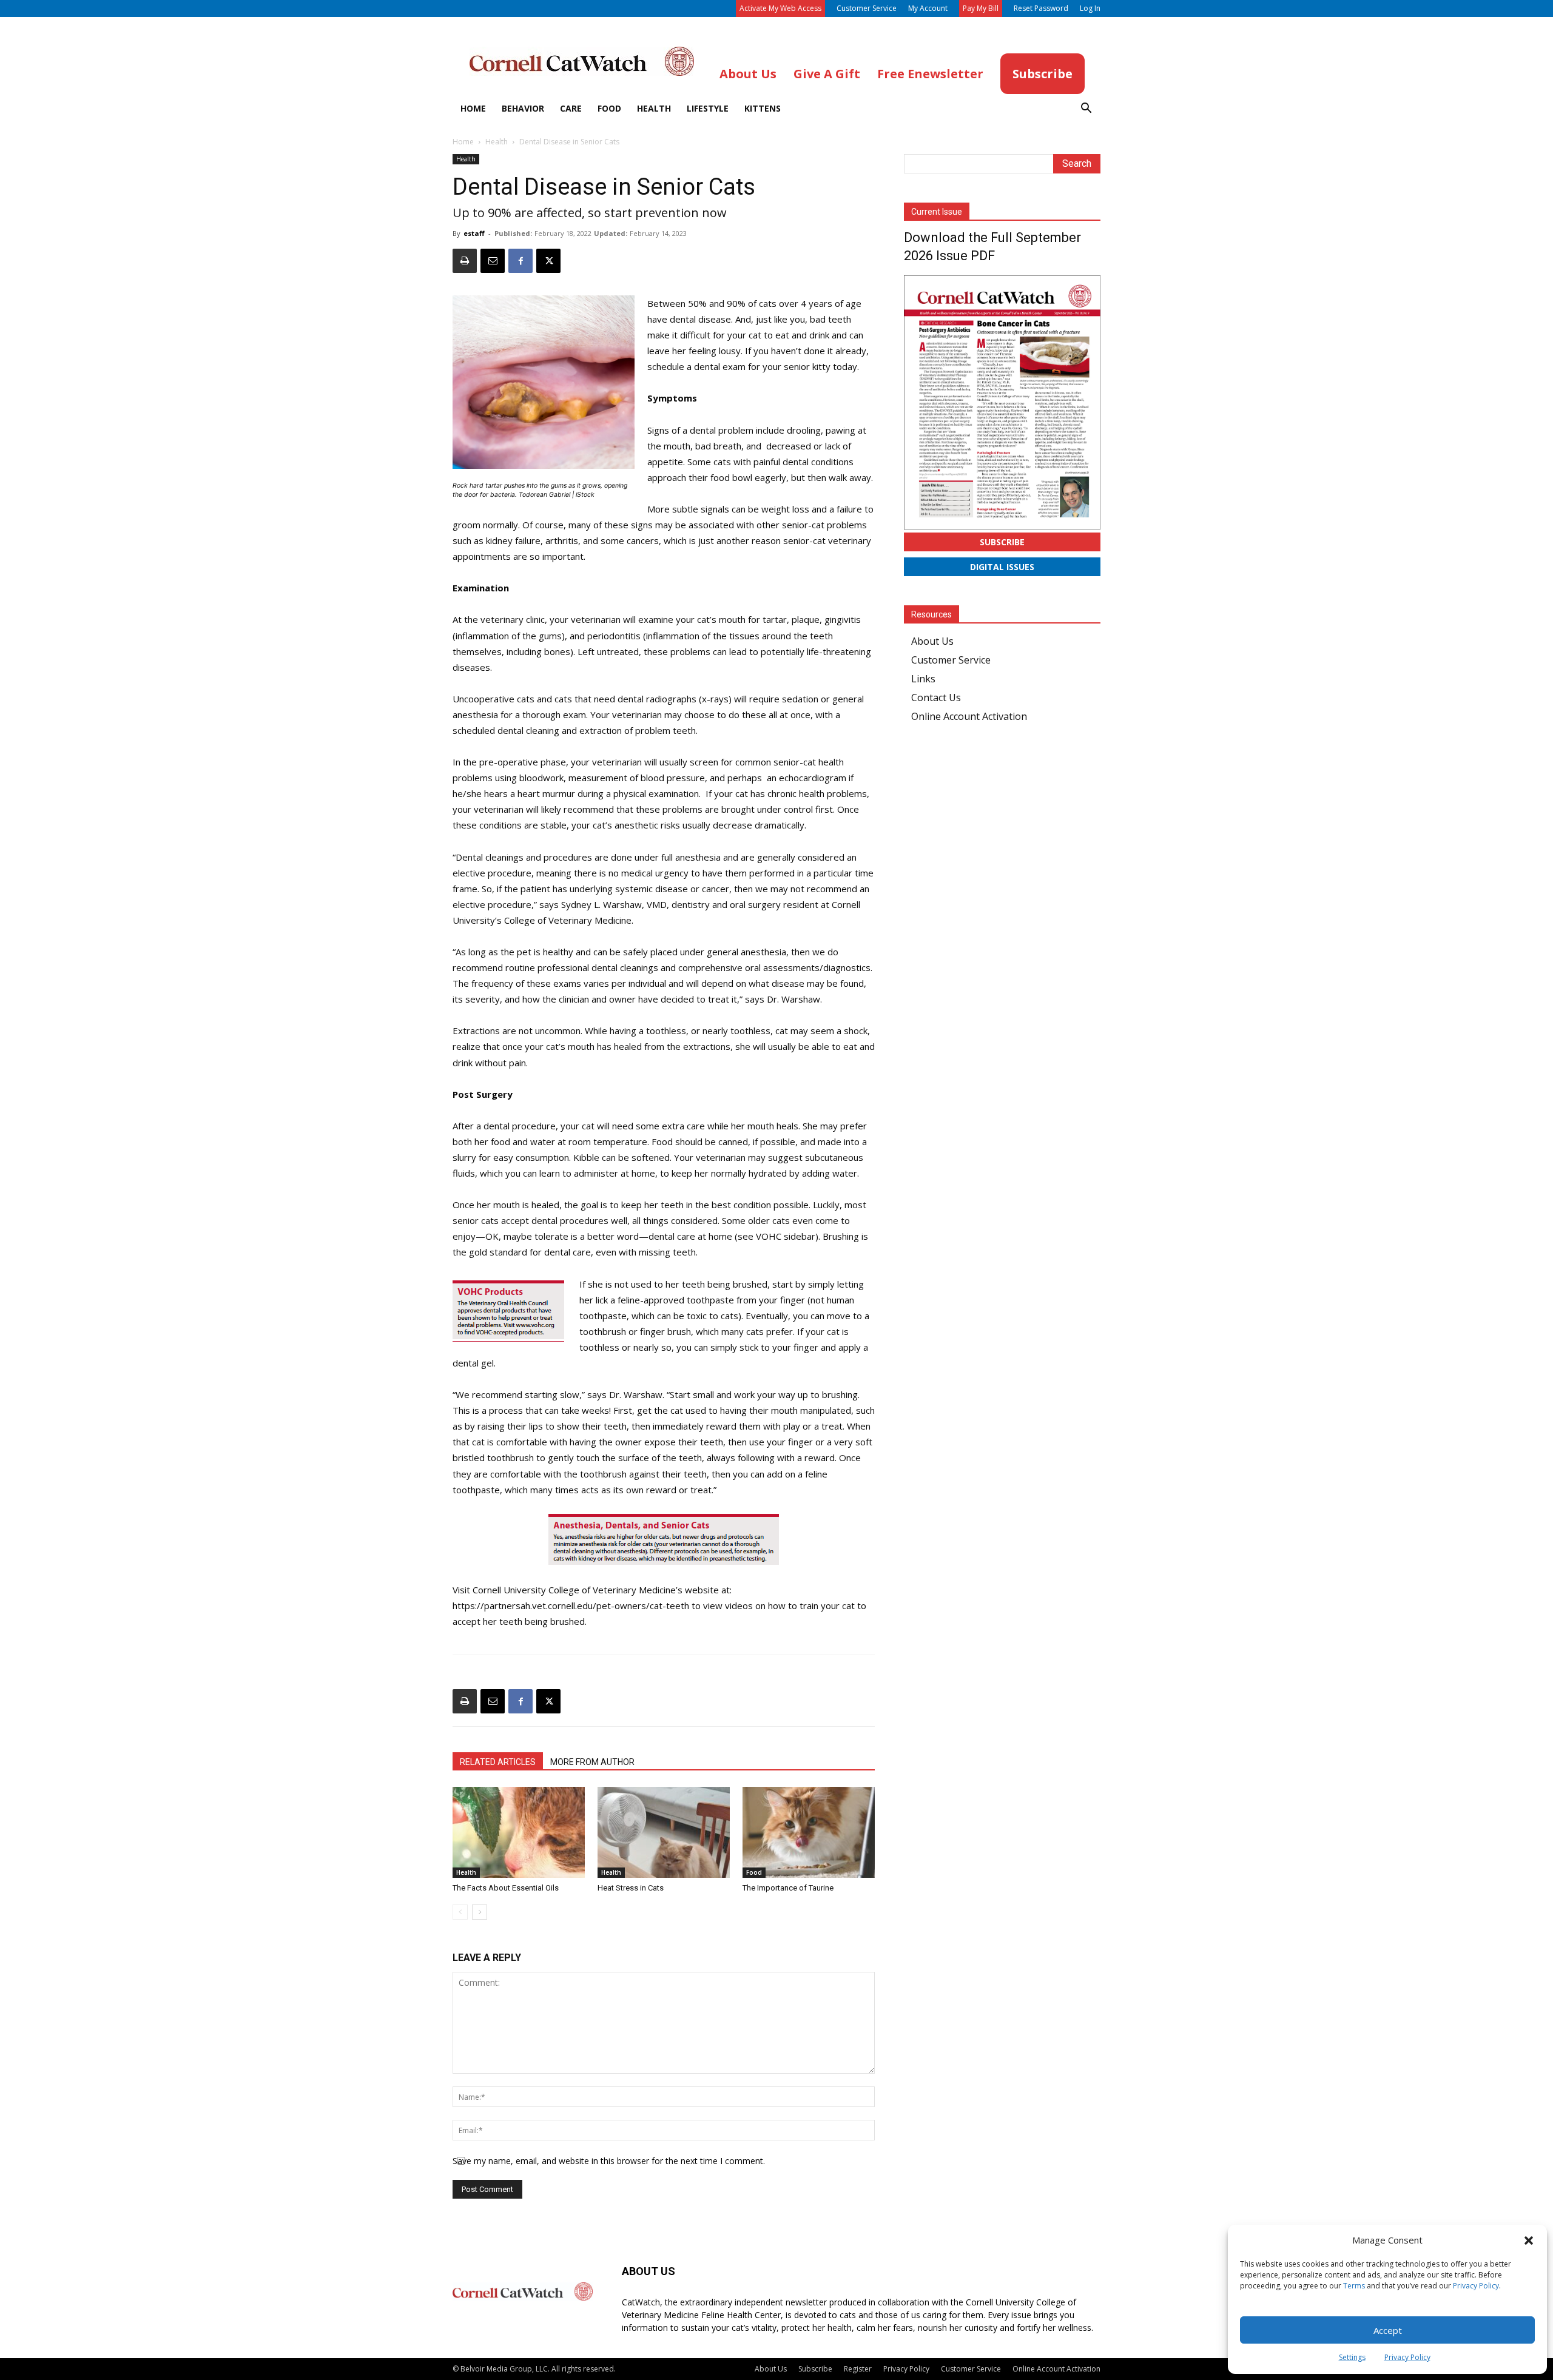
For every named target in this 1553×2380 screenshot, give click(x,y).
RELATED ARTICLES (498, 1762)
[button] (1529, 2240)
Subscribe (1002, 542)
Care (571, 108)
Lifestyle (708, 108)
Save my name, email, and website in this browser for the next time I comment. (609, 2161)
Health (654, 108)
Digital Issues (1002, 567)
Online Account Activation (969, 716)
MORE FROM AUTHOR (592, 1762)
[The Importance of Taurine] (809, 1832)
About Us (932, 641)
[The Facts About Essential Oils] (519, 1832)
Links (923, 679)
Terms (1354, 2286)
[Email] (493, 261)
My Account (928, 8)
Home (473, 108)
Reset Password (1041, 8)
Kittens (763, 108)
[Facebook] (520, 261)
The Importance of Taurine (788, 1888)
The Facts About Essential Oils (506, 1888)
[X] (548, 261)
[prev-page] (460, 1912)
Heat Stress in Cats (631, 1888)
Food (609, 108)
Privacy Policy (1476, 2286)
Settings (1352, 2357)
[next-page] (480, 1912)
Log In (1090, 8)
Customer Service (867, 8)
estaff (474, 233)
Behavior (523, 108)
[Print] (465, 261)
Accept (1388, 2330)
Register (858, 2369)
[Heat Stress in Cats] (664, 1832)
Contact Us (936, 698)
